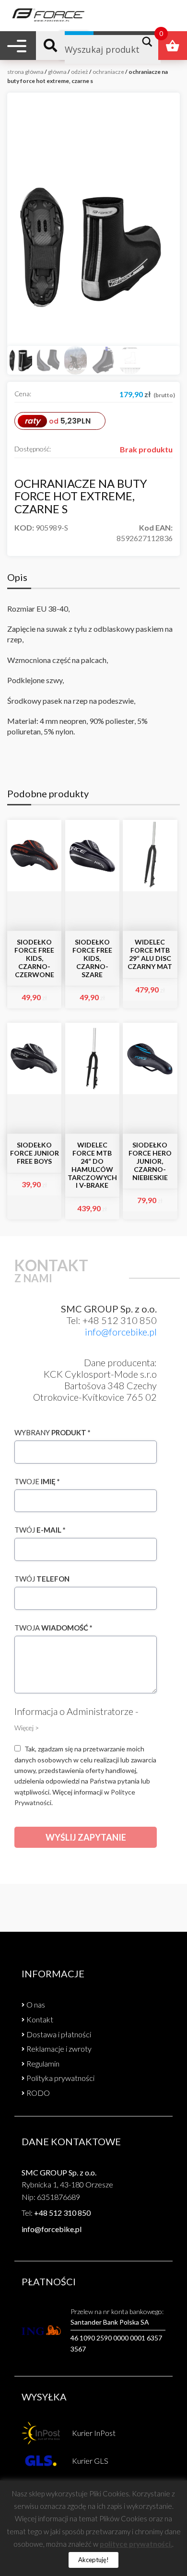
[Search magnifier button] (150, 42)
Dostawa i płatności (59, 2034)
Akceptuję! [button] (93, 2560)
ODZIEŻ (80, 72)
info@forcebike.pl (121, 1332)
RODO (38, 2093)
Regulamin (43, 2063)
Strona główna (25, 72)
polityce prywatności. (136, 2544)
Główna (57, 72)
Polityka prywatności (60, 2078)
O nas (36, 2004)
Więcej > (27, 1728)
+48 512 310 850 (62, 2213)
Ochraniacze (108, 72)
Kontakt (40, 2019)
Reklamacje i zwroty (59, 2049)
